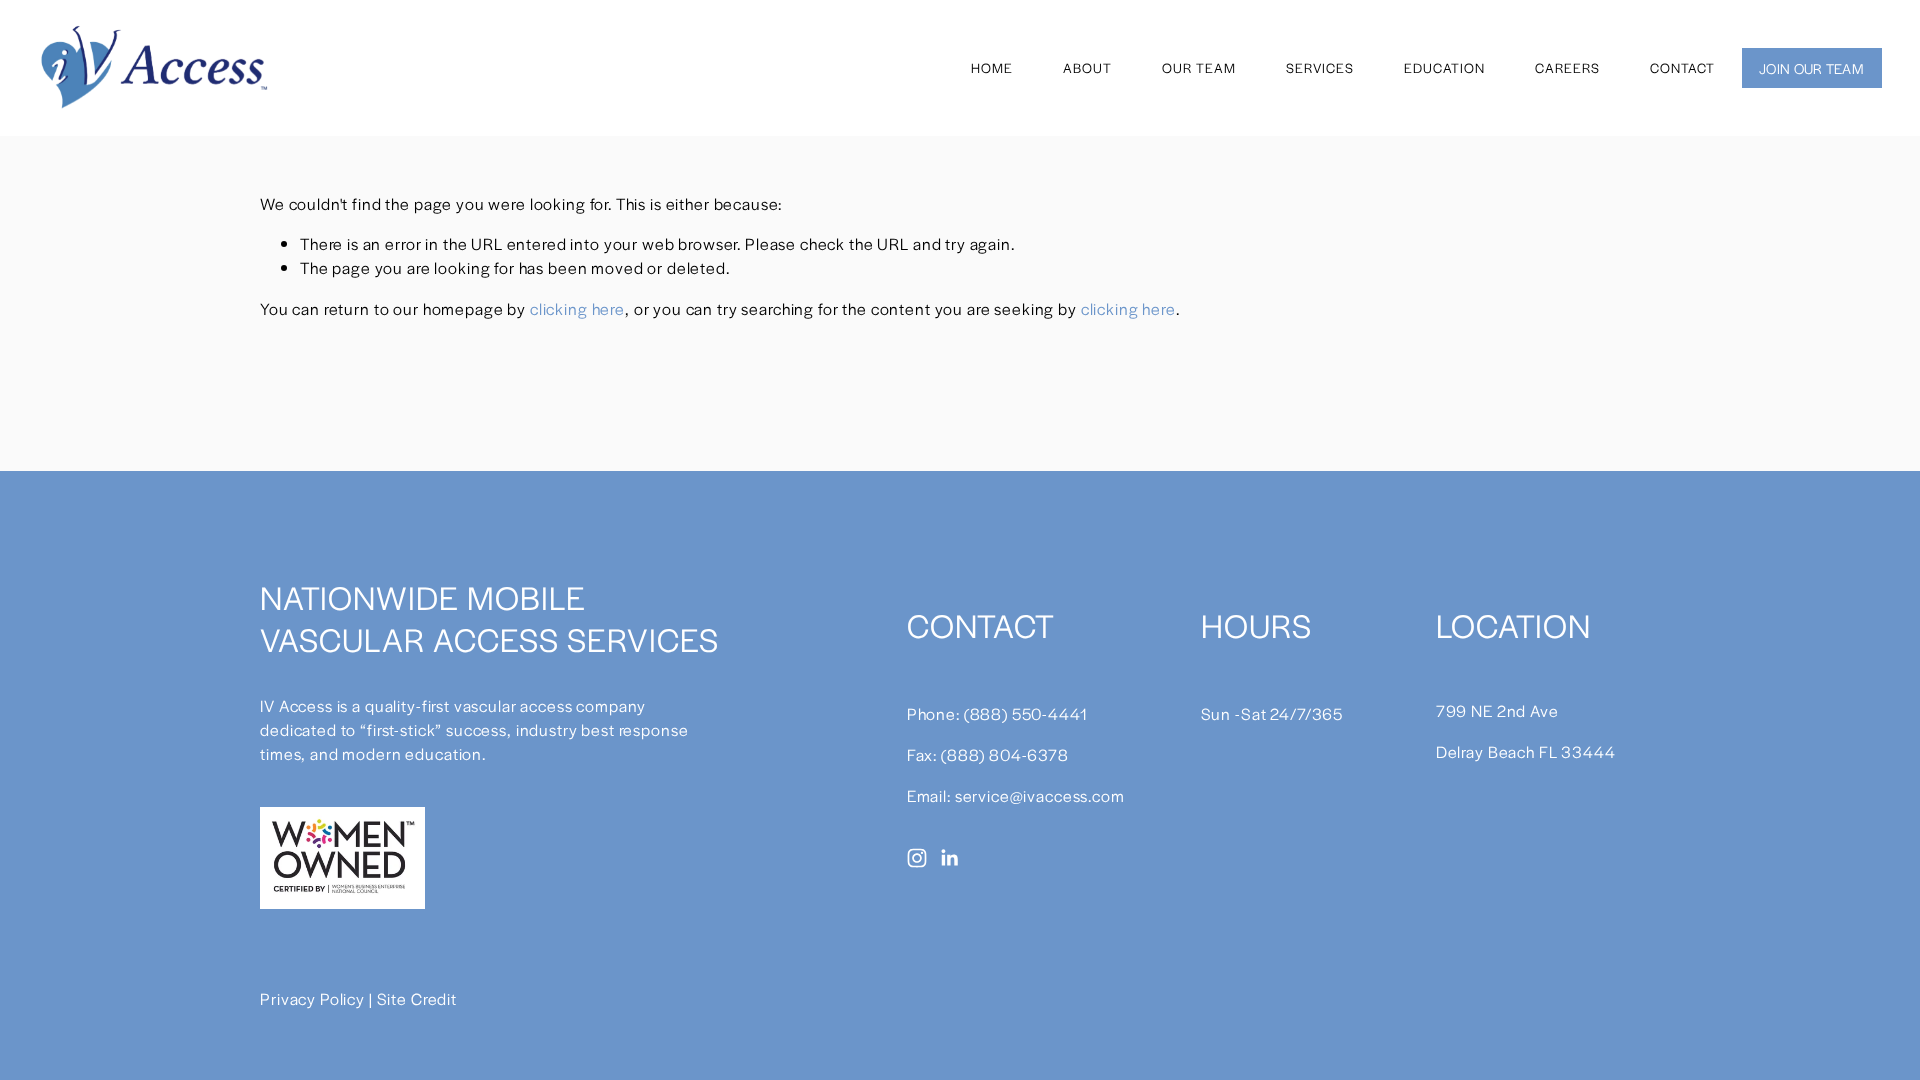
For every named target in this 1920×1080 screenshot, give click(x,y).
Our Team (1199, 67)
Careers (1567, 67)
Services (1320, 67)
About (1087, 67)
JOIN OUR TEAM (1811, 68)
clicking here (577, 308)
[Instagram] (917, 858)
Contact (1682, 67)
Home (992, 67)
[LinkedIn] (949, 858)
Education (1444, 67)
